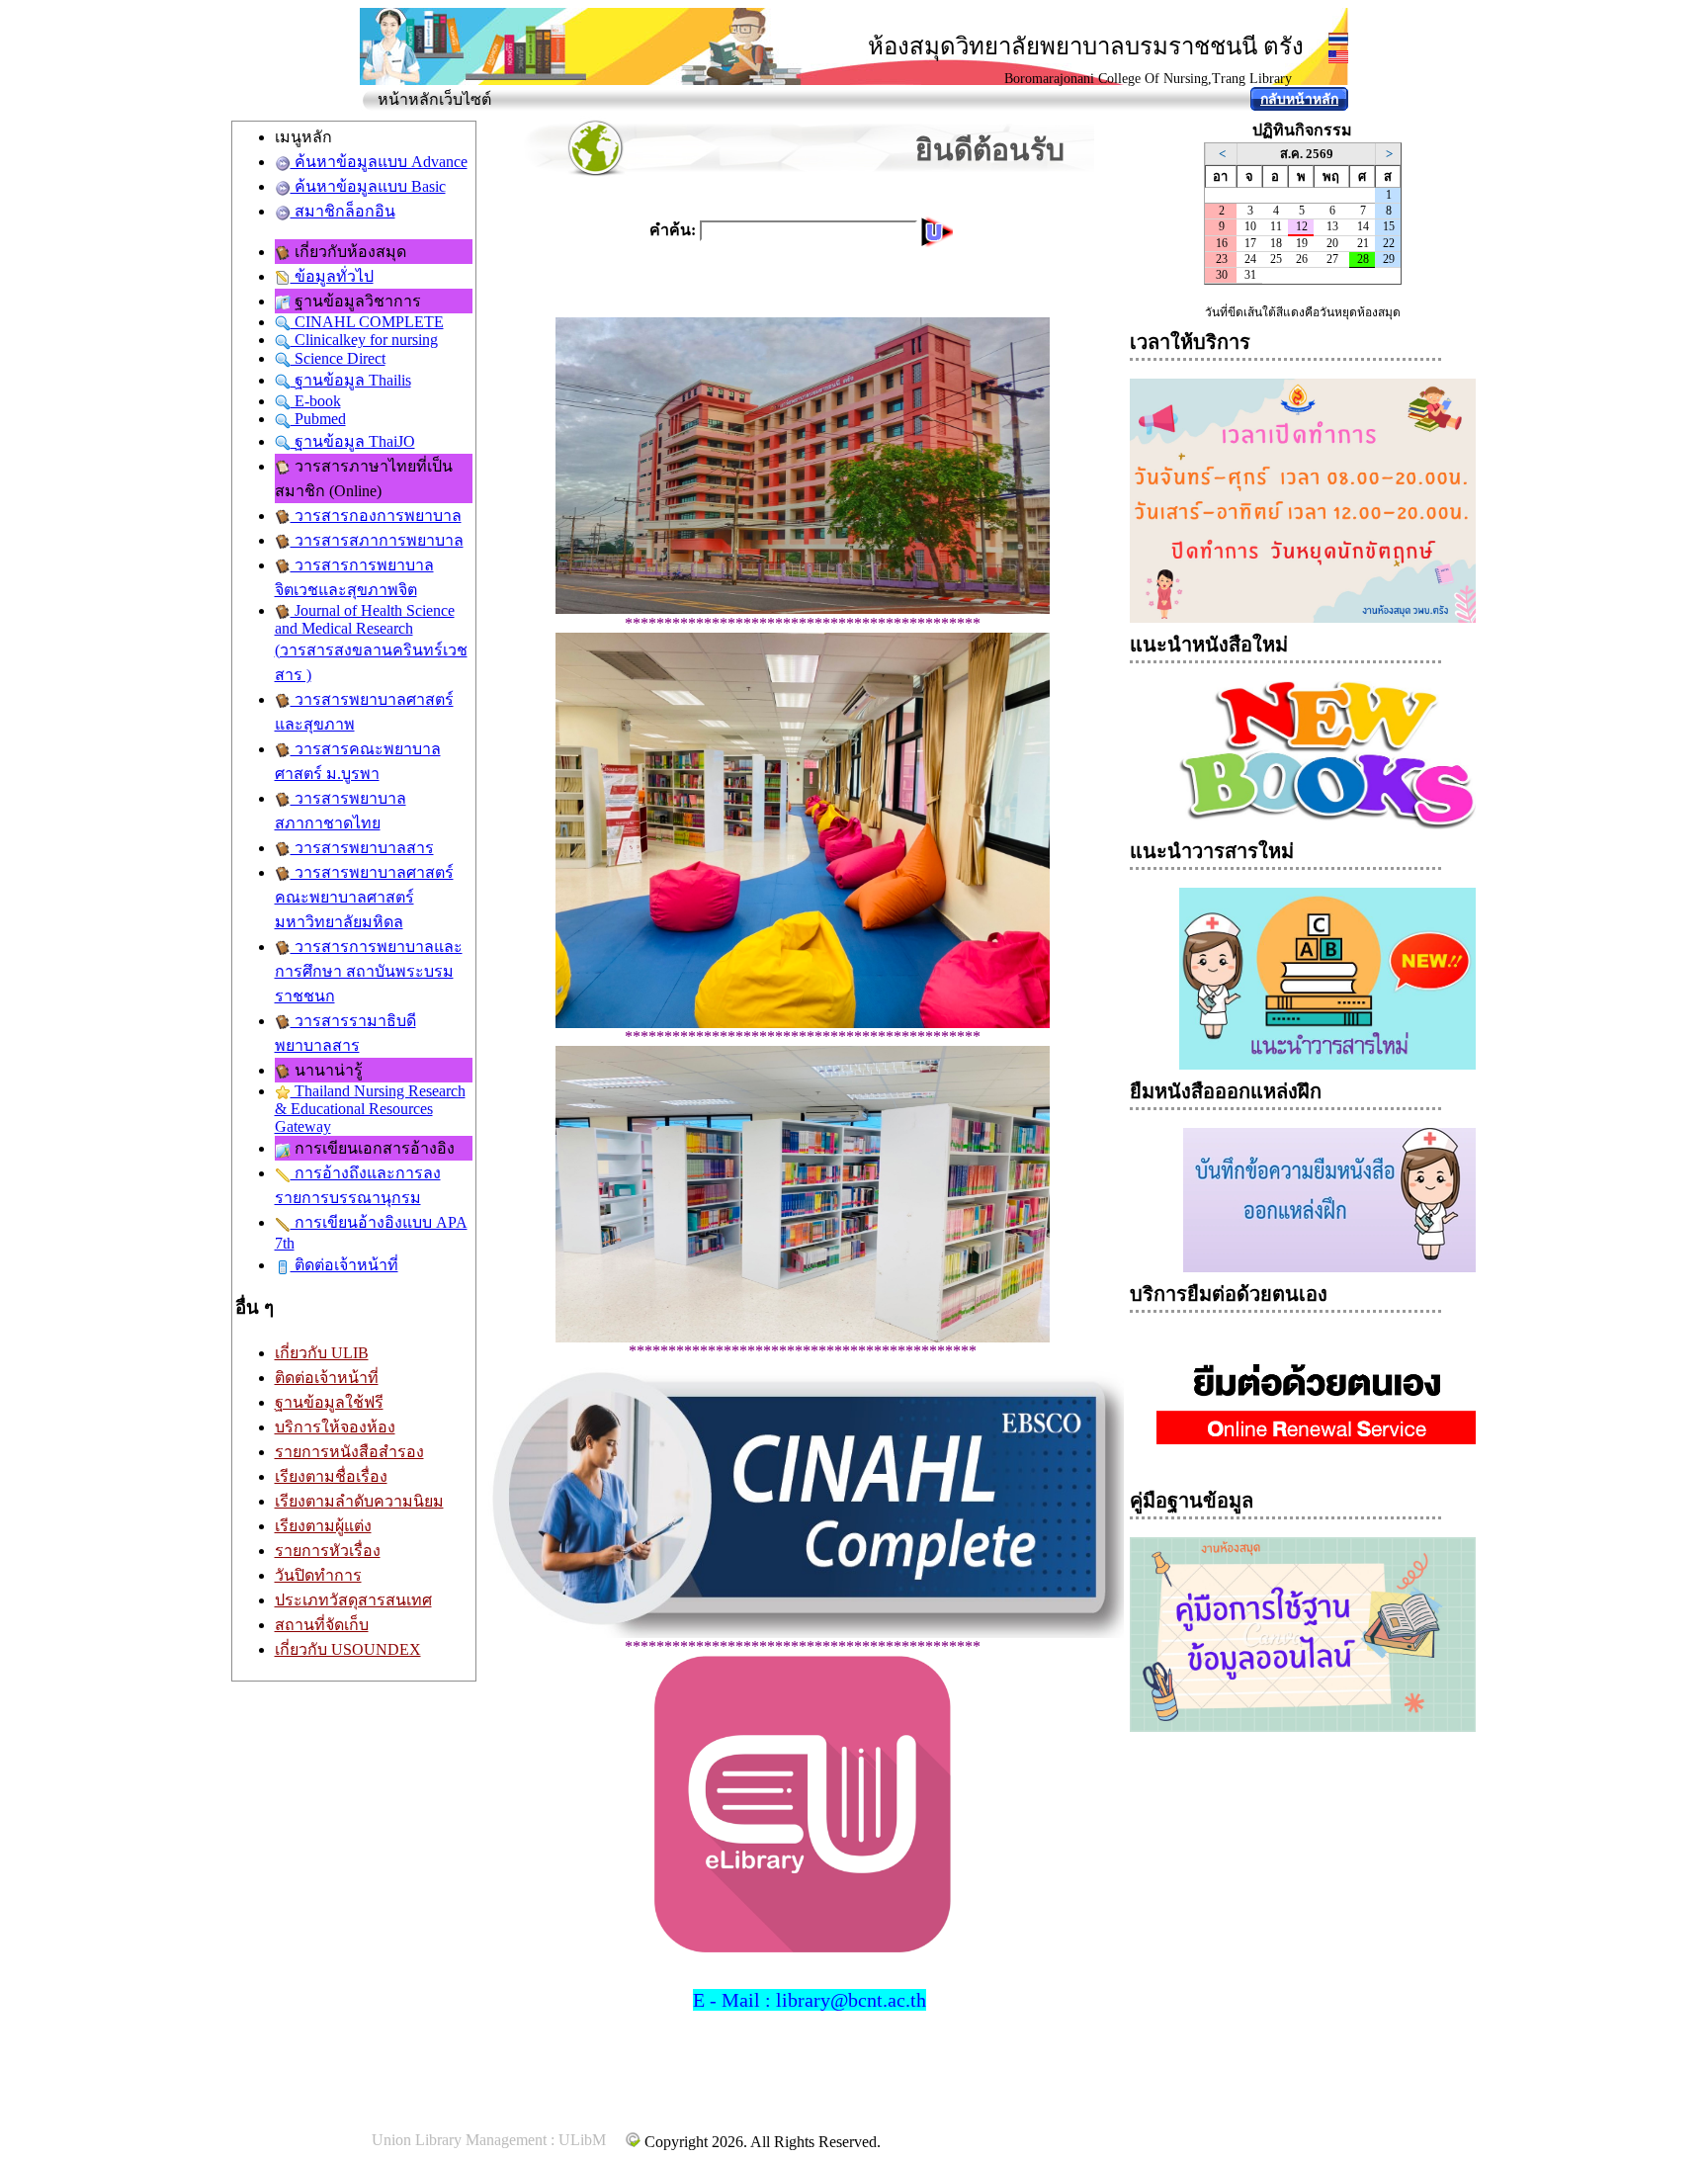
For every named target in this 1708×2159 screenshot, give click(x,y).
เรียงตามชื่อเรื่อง (331, 1476)
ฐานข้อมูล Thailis (351, 380)
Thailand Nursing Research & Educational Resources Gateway (370, 1109)
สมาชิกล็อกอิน (343, 211)
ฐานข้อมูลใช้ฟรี (329, 1402)
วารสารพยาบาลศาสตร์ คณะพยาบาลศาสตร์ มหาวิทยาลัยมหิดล (364, 897)
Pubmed (318, 419)
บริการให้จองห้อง (335, 1427)
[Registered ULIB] (633, 2139)
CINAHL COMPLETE (367, 322)
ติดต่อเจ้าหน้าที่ (344, 1265)
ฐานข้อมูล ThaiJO (353, 441)
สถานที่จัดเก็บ (322, 1625)
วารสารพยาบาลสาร (362, 848)
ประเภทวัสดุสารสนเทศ (353, 1600)
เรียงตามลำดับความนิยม (359, 1501)
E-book (316, 401)
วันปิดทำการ (318, 1575)
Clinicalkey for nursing (364, 340)
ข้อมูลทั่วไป (332, 276)
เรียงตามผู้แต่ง (323, 1526)
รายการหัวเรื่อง (328, 1551)
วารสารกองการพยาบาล (376, 516)
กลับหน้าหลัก (1299, 99)
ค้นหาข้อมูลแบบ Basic (368, 186)
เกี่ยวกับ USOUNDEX (348, 1649)
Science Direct (338, 358)
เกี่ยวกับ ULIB (322, 1353)
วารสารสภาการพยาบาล (377, 540)
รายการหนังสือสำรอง (349, 1452)
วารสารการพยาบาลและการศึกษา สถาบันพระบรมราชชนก (369, 971)
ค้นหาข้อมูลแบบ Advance (379, 162)
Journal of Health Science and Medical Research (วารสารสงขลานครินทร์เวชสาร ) (371, 643)
